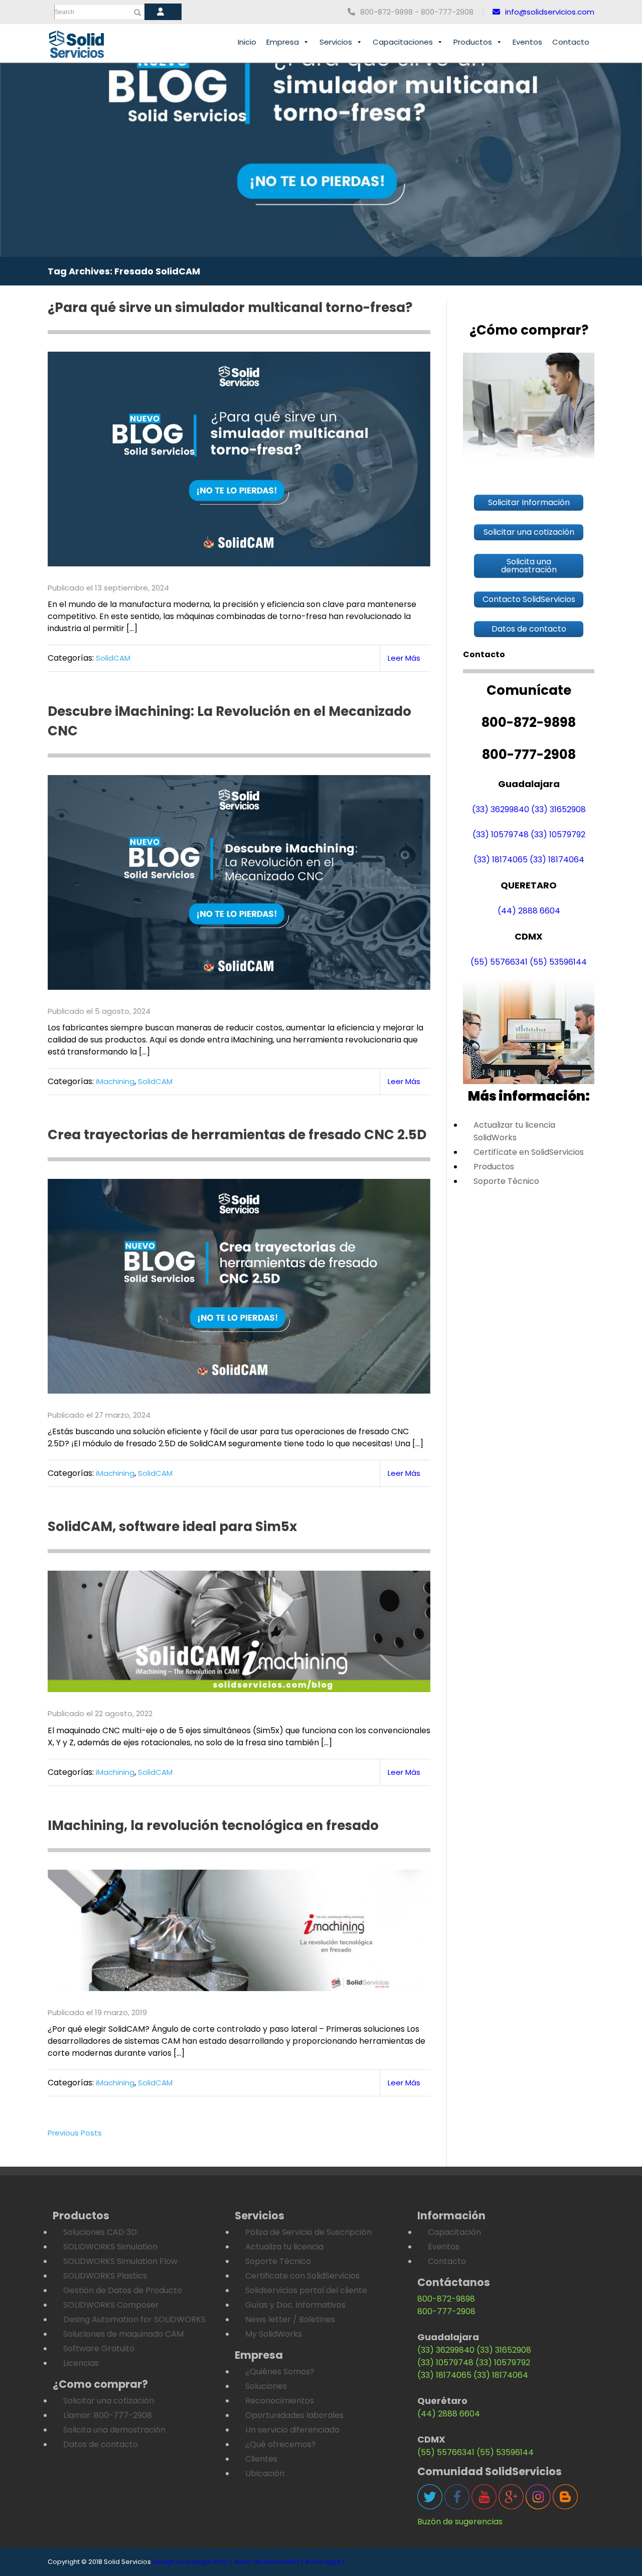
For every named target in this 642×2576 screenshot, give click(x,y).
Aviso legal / (325, 2562)
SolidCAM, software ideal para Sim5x (172, 1527)
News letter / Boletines (290, 2319)
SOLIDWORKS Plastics (105, 2276)
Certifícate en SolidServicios (529, 1152)
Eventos (527, 42)
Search (64, 12)
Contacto (571, 42)
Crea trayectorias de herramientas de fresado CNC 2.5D (237, 1135)
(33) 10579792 (558, 835)
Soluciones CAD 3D (100, 2232)
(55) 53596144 (558, 962)
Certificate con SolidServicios (302, 2276)
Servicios (336, 42)
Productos (473, 42)
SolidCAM (113, 658)
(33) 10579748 (501, 835)
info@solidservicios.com (550, 12)
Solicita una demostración (114, 2430)
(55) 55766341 (499, 962)
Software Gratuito (99, 2348)
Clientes (261, 2459)
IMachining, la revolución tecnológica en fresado (213, 1826)
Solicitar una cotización (109, 2401)
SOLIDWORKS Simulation (110, 2247)
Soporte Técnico (506, 1181)
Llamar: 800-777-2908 (108, 2415)
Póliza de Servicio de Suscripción (308, 2232)
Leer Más (404, 658)
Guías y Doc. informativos (295, 2305)
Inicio (247, 42)
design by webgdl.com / (192, 2562)
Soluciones (266, 2386)
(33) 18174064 (557, 860)
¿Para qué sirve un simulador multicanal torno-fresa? (233, 308)
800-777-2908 (446, 2311)
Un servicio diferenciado (292, 2430)
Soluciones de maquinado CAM (123, 2334)
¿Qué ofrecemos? (281, 2444)
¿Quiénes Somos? (280, 2372)
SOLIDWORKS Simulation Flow (120, 2261)
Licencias (81, 2363)
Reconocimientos (280, 2401)
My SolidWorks (274, 2334)
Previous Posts (75, 2133)
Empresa (283, 42)
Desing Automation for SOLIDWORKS (134, 2319)
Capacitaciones (403, 42)
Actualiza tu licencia (284, 2247)
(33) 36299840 (501, 809)
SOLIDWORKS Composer (111, 2305)
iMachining (115, 1081)
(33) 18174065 (501, 860)
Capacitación (454, 2232)
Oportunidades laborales (294, 2415)
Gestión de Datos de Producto (123, 2290)
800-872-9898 (446, 2299)
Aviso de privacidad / (269, 2562)
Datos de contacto (101, 2444)
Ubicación (265, 2473)
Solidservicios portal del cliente (306, 2290)
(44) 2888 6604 (529, 911)
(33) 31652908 (558, 809)
